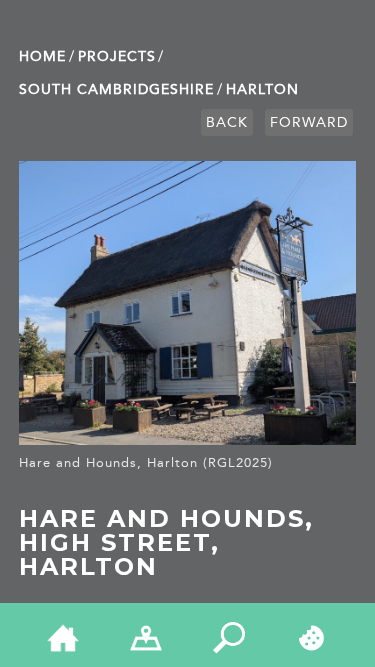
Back (227, 122)
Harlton (262, 89)
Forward (309, 122)
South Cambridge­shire (116, 89)
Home (42, 56)
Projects (117, 56)
